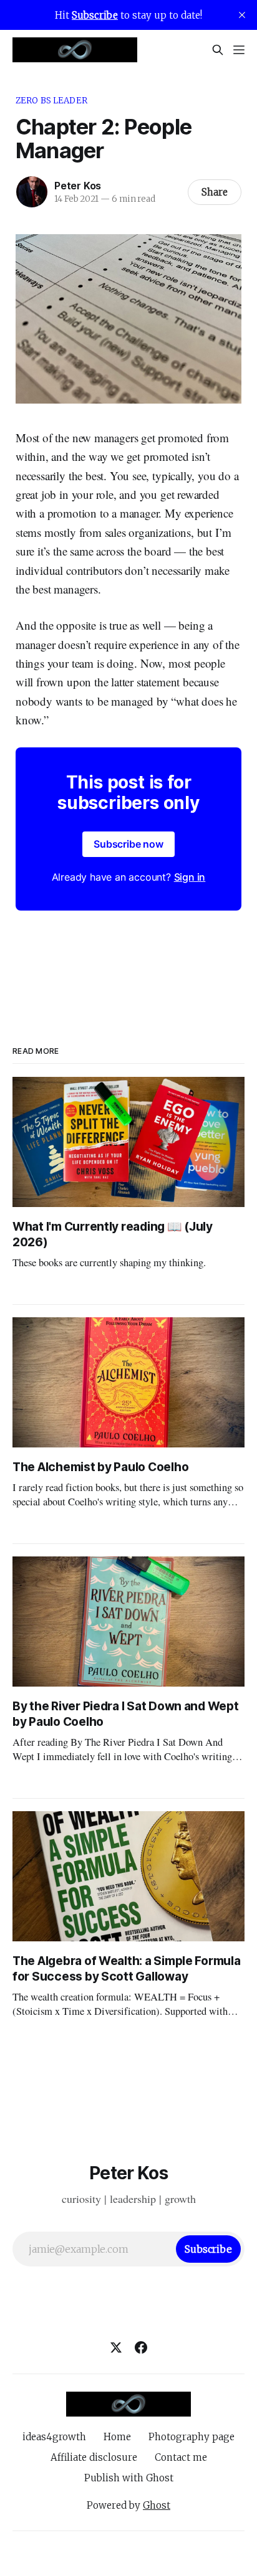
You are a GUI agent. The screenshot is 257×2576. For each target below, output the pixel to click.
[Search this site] (218, 50)
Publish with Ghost (129, 2478)
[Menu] (239, 50)
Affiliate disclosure (94, 2457)
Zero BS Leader (51, 101)
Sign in (190, 877)
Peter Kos (78, 186)
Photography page (192, 2437)
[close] (242, 15)
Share (215, 192)
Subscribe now (128, 844)
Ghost (157, 2505)
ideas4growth (54, 2437)
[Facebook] (141, 2347)
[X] (116, 2347)
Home (117, 2437)
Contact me (181, 2457)
